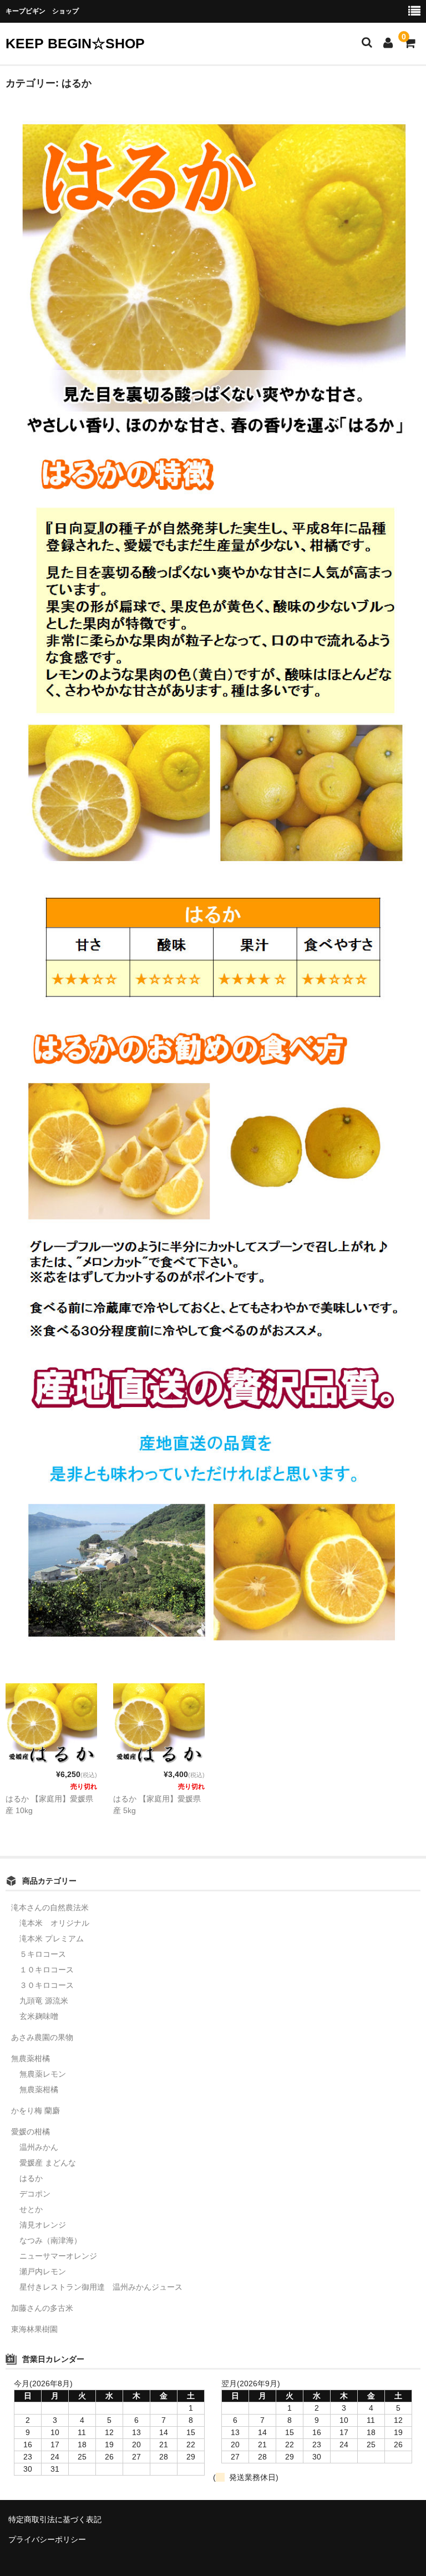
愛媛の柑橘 (31, 2132)
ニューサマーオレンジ (58, 2256)
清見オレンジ (43, 2225)
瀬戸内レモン (43, 2271)
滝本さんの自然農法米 (50, 1907)
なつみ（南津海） (50, 2240)
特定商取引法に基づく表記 (55, 2519)
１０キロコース (47, 1970)
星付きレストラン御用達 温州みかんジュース (101, 2287)
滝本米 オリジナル (54, 1923)
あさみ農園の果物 (42, 2037)
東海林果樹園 (34, 2329)
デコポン (35, 2194)
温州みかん (39, 2147)
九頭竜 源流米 (44, 2001)
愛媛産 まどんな (48, 2163)
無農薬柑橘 (31, 2058)
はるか (31, 2178)
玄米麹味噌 (39, 2016)
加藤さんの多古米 (42, 2308)
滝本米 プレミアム (52, 1939)
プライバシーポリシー (47, 2539)
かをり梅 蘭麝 (35, 2111)
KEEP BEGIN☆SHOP (75, 43)
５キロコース (43, 1954)
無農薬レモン (43, 2074)
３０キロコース (47, 1985)
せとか (31, 2209)
